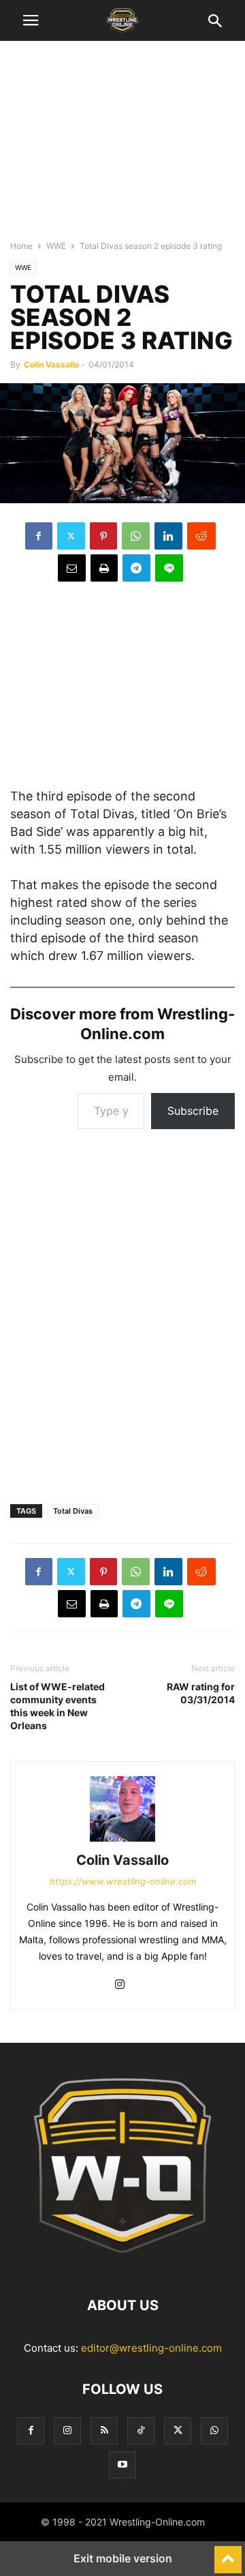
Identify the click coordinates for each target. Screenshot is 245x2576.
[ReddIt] (201, 536)
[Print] (104, 568)
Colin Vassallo (51, 364)
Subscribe (193, 1111)
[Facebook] (39, 536)
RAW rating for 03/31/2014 (201, 1693)
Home (21, 246)
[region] (122, 147)
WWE (56, 246)
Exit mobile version (123, 2558)
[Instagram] (120, 1985)
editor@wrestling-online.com (151, 2348)
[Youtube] (122, 2465)
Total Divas (73, 1511)
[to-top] (228, 2553)
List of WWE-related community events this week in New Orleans (58, 1706)
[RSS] (104, 2430)
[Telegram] (136, 568)
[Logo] (122, 2264)
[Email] (72, 568)
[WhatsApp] (136, 536)
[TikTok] (141, 2430)
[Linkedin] (168, 536)
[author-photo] (122, 1841)
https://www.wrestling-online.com (123, 1881)
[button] (31, 20)
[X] (71, 536)
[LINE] (169, 568)
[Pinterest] (103, 536)
